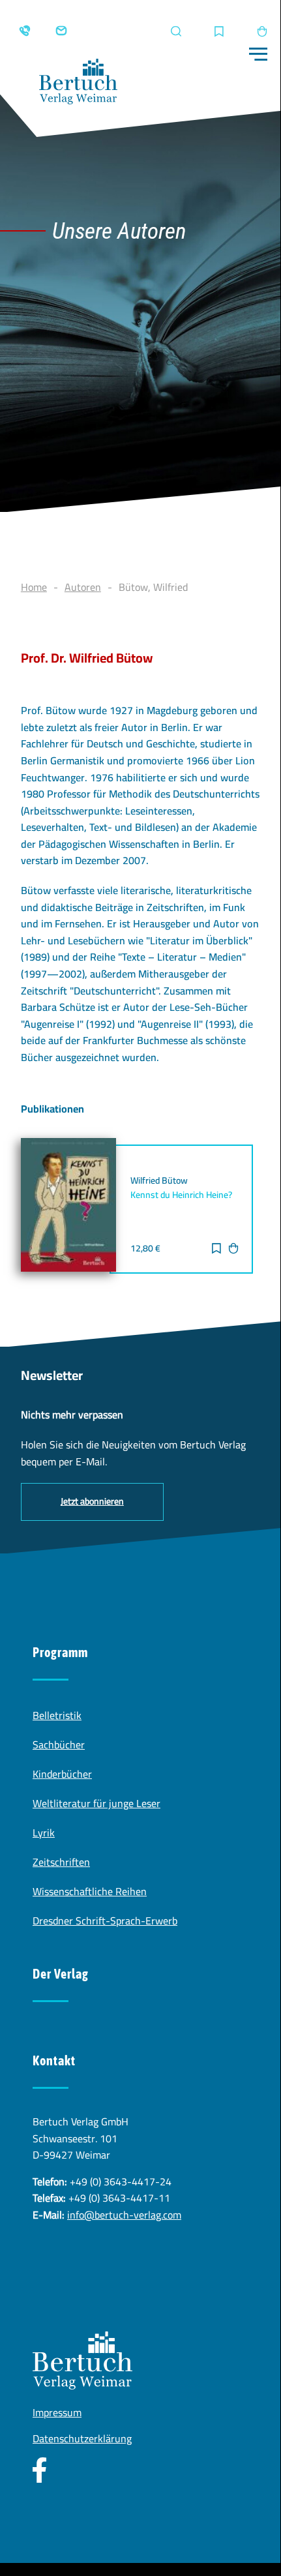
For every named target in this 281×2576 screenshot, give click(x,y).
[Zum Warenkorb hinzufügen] (233, 1250)
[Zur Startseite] (78, 84)
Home (34, 587)
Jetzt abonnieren (92, 1501)
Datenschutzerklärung (82, 2438)
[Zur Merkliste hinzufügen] (216, 1250)
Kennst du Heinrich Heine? (181, 1195)
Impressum (57, 2412)
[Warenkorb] (262, 31)
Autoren (83, 587)
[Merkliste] (219, 32)
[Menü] (258, 54)
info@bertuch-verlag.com (124, 2215)
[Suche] (176, 31)
